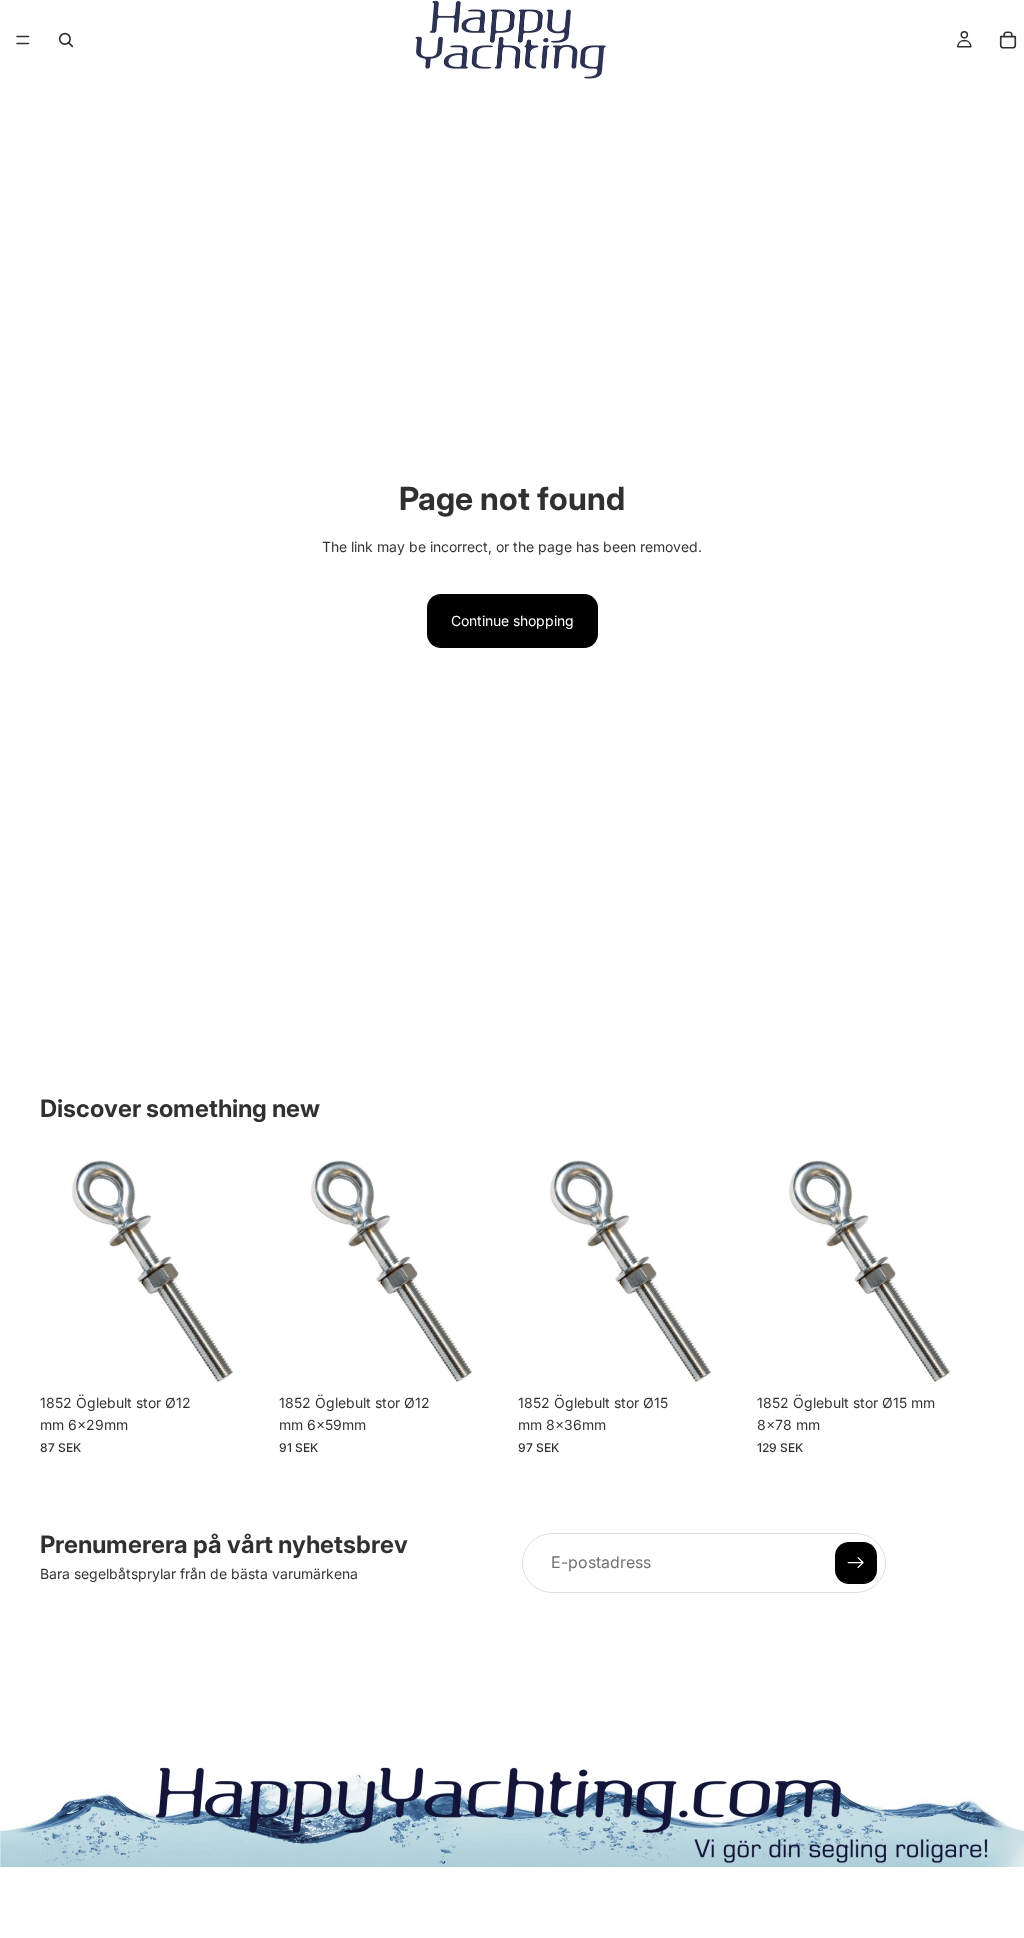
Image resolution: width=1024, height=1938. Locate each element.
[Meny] (23, 40)
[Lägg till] (236, 1353)
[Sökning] (66, 40)
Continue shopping (512, 620)
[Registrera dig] (856, 1563)
